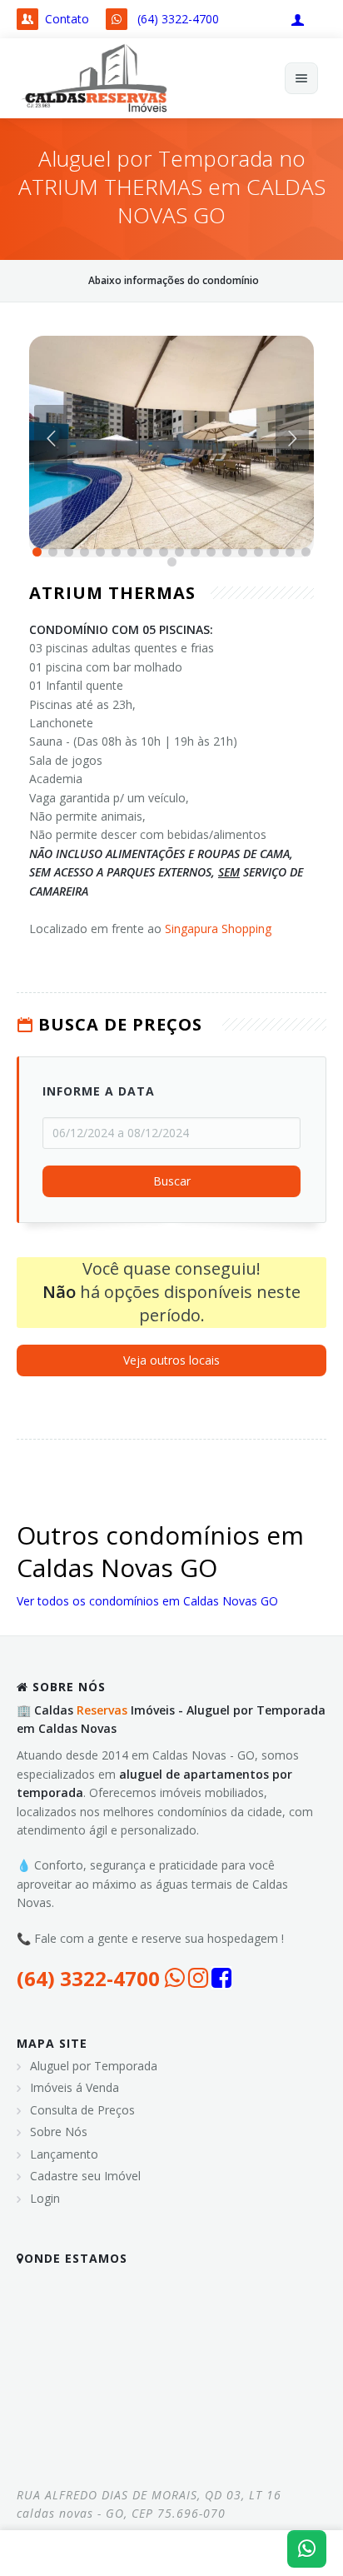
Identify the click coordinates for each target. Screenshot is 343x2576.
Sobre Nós (59, 2132)
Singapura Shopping (218, 929)
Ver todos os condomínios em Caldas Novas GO (147, 1601)
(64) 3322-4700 (178, 19)
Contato (67, 19)
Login (45, 2198)
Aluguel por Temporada (94, 2066)
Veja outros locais (171, 1360)
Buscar (172, 1182)
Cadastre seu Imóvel (85, 2176)
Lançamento (64, 2154)
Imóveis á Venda (75, 2087)
